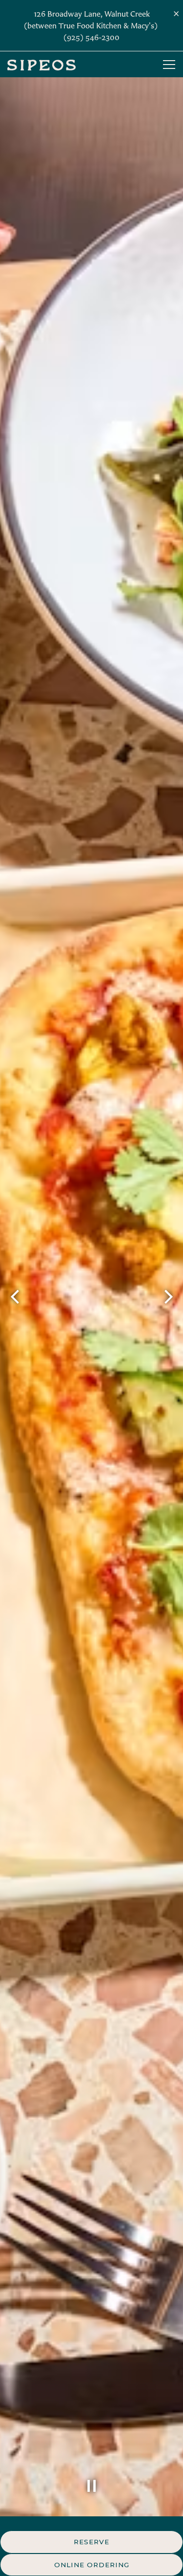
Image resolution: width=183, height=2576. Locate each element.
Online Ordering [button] (92, 2565)
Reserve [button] (91, 2542)
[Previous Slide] (15, 1297)
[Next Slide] (168, 1297)
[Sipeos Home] (41, 64)
